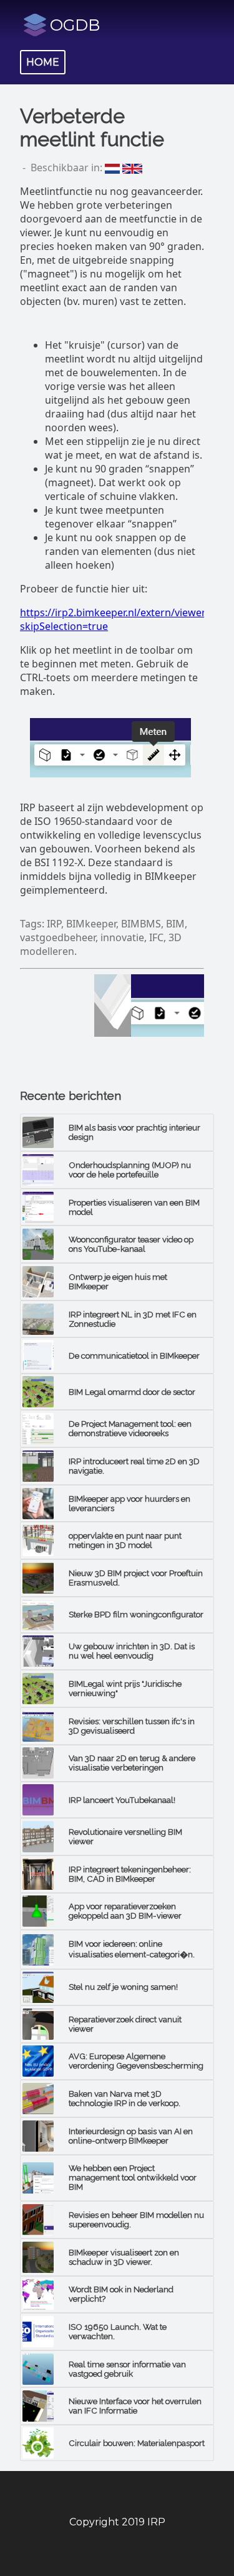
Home (43, 62)
